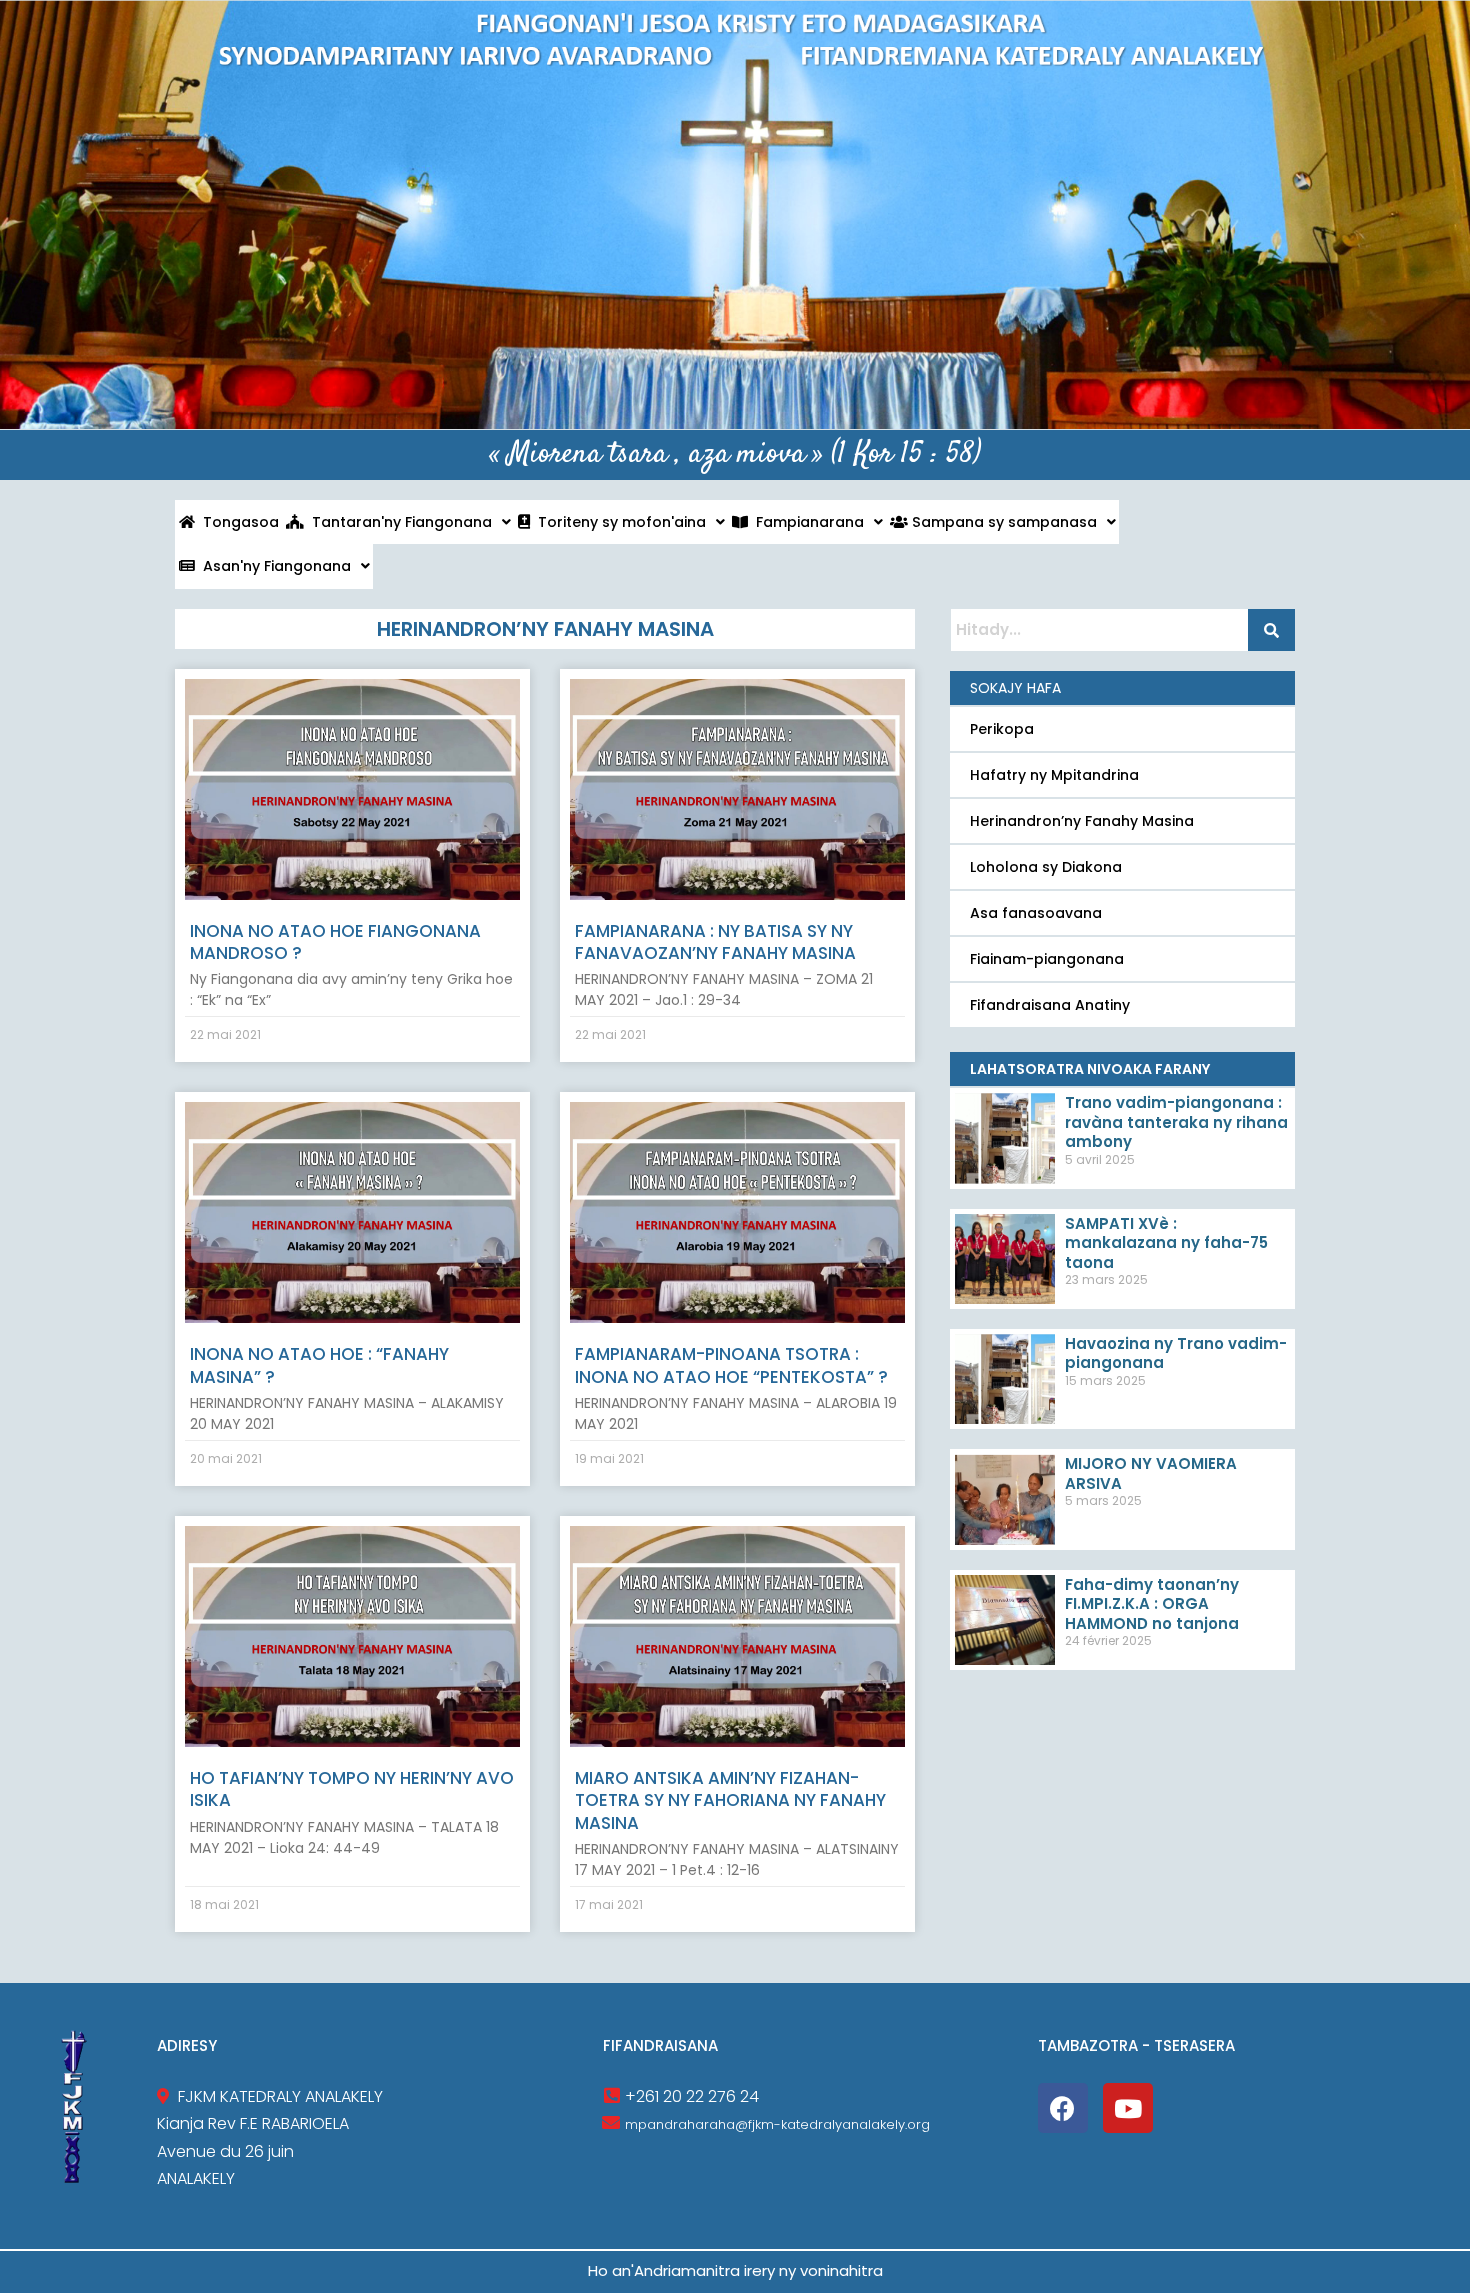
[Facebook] (1063, 2108)
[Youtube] (1128, 2108)
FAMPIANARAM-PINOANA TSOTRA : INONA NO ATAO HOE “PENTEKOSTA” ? (731, 1365)
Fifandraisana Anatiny (1050, 1005)
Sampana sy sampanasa (1002, 522)
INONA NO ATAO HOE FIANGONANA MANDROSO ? (335, 942)
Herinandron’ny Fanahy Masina (1082, 821)
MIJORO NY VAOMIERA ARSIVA (1151, 1473)
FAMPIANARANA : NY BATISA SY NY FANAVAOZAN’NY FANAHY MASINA (715, 942)
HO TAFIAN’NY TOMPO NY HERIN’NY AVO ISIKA (352, 1789)
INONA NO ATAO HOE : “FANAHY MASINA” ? (319, 1365)
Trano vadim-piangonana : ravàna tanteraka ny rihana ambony (1176, 1122)
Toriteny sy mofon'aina (618, 522)
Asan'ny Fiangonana (273, 566)
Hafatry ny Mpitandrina (1054, 775)
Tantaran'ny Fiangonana (398, 522)
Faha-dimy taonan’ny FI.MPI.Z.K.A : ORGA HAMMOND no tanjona (1152, 1604)
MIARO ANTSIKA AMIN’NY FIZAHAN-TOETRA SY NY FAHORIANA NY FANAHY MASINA (730, 1800)
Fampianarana (806, 522)
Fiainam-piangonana (1047, 959)
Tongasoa (237, 522)
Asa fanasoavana (1036, 913)
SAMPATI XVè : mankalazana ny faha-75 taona (1166, 1243)
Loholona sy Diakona (1046, 867)
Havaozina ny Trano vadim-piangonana (1176, 1353)
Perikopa (1002, 729)
